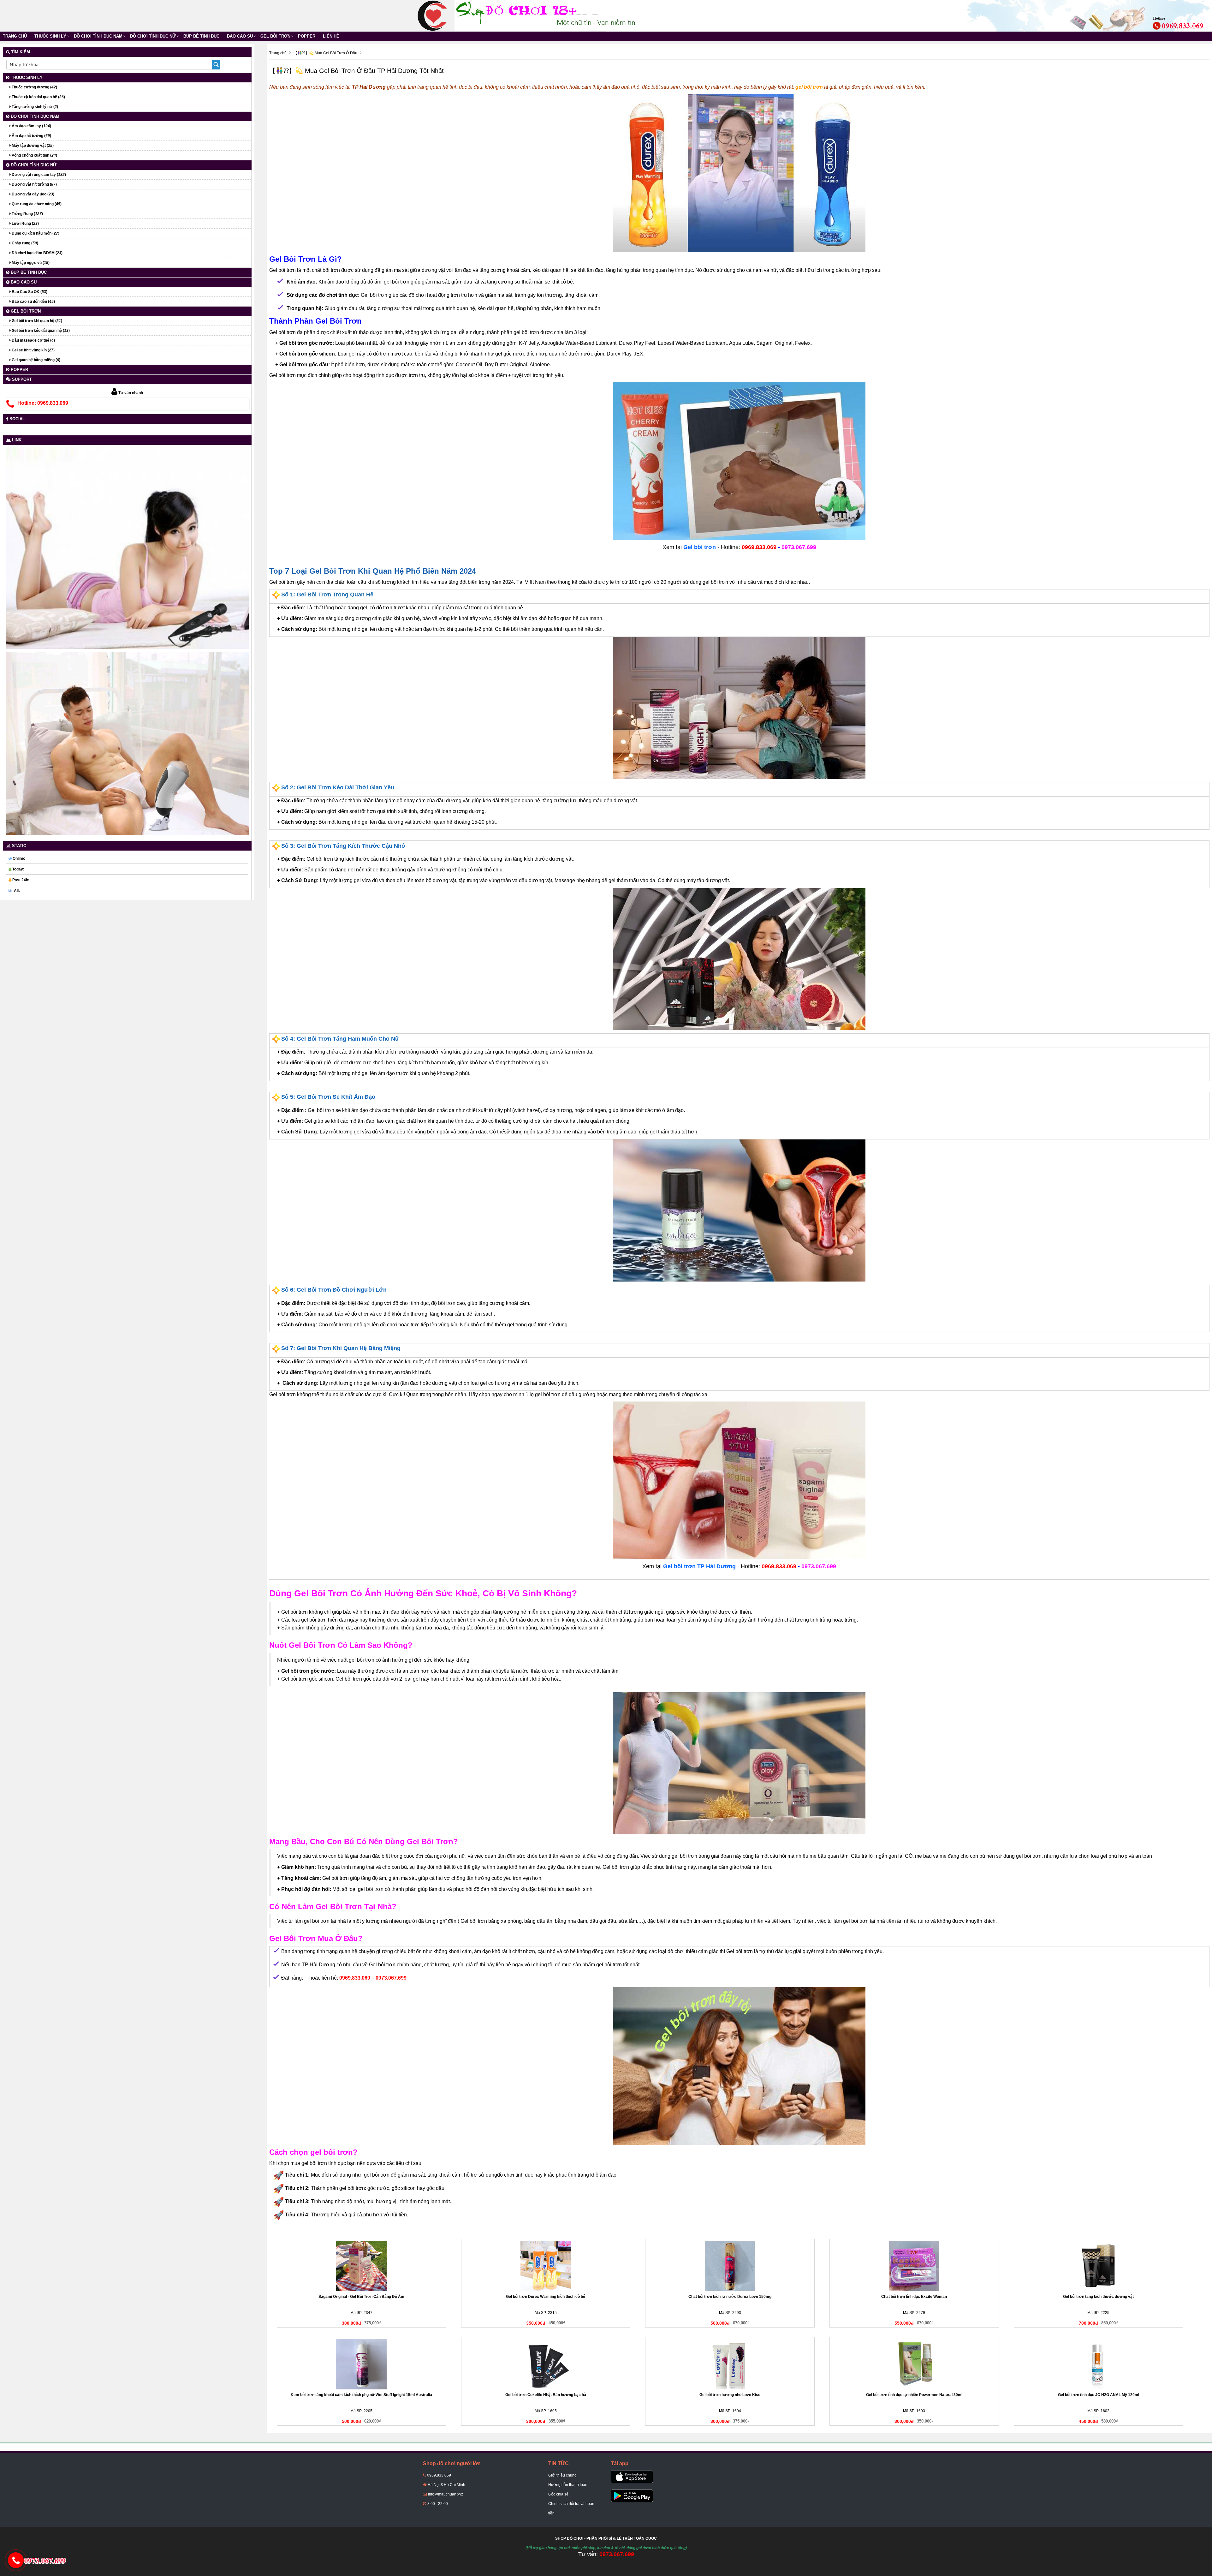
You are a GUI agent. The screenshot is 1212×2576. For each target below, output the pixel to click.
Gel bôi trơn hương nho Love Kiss (730, 2395)
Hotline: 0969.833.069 (43, 403)
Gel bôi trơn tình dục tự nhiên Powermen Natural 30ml (914, 2395)
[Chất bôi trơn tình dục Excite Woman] (914, 2266)
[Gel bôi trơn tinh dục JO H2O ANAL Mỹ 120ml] (1098, 2364)
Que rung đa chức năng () (36, 204)
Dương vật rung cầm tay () (38, 175)
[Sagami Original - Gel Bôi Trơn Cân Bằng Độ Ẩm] (361, 2266)
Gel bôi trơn (275, 36)
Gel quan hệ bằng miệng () (36, 360)
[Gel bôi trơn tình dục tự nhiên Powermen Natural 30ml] (914, 2364)
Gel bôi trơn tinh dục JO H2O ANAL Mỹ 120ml (1099, 2395)
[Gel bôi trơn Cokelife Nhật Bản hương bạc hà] (546, 2364)
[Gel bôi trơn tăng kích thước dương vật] (1098, 2266)
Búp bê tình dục (201, 36)
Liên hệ (331, 36)
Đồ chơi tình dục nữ (153, 36)
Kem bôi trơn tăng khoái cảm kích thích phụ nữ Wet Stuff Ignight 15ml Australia (361, 2395)
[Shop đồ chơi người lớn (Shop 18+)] (432, 15)
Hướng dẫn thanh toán (568, 2485)
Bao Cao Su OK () (29, 292)
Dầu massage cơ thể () (33, 340)
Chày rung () (24, 243)
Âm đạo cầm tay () (31, 126)
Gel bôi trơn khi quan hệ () (36, 321)
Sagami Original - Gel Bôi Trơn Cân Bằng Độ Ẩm (361, 2297)
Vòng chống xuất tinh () (34, 155)
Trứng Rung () (27, 214)
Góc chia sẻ (558, 2494)
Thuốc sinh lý (50, 36)
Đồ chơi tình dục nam (98, 36)
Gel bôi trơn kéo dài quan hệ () (40, 331)
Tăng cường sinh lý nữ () (34, 107)
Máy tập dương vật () (32, 146)
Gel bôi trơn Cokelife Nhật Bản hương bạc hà (546, 2395)
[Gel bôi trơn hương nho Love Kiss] (730, 2364)
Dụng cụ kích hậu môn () (35, 233)
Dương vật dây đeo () (33, 194)
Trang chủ (15, 36)
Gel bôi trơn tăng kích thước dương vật (1098, 2297)
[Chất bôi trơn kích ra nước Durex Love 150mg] (730, 2266)
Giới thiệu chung (562, 2475)
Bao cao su (240, 36)
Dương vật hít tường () (34, 184)
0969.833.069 (439, 2475)
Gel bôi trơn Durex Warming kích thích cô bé (546, 2297)
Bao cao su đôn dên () (33, 302)
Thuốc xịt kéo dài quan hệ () (38, 97)
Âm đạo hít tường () (31, 136)
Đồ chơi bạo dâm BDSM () (37, 253)
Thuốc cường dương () (34, 87)
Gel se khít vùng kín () (33, 350)
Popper (307, 36)
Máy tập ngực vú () (30, 263)
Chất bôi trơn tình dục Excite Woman (914, 2297)
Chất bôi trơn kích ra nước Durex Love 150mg (730, 2297)
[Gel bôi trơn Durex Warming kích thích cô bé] (546, 2266)
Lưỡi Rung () (25, 224)
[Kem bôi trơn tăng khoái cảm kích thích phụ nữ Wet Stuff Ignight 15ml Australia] (361, 2364)
